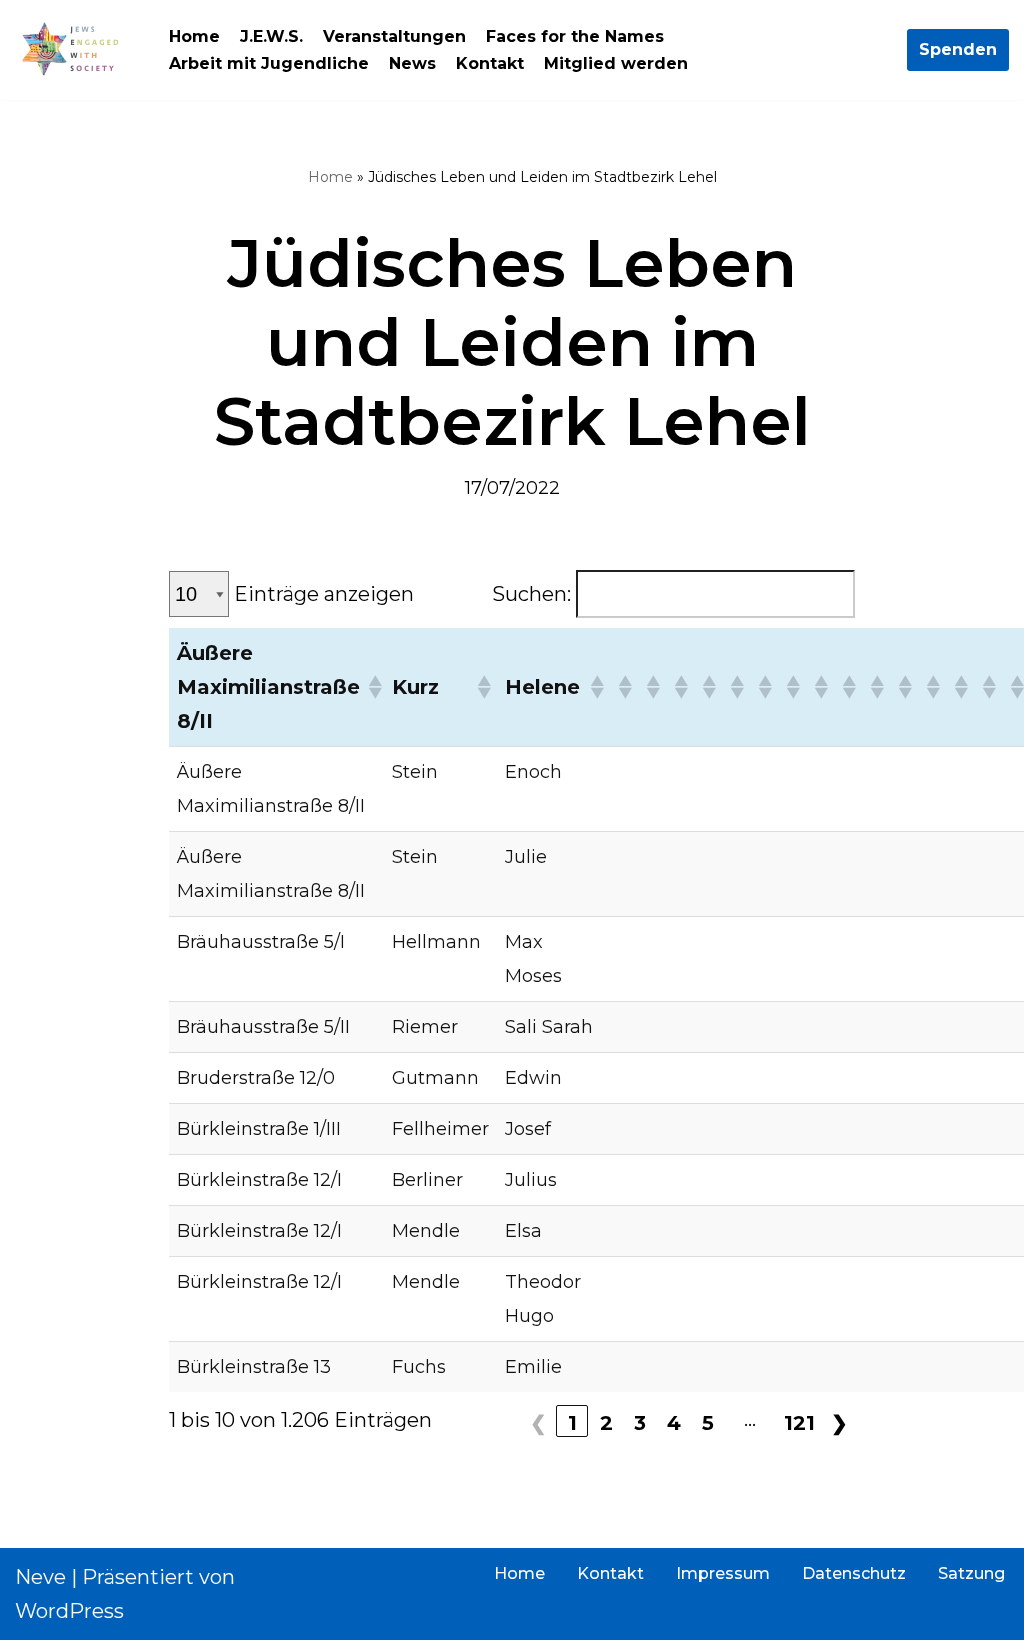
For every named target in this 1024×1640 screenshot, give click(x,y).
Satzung (971, 1573)
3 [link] (640, 1423)
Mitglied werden (616, 63)
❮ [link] (538, 1423)
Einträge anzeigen (324, 594)
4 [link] (674, 1423)
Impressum (723, 1573)
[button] (371, 687)
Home (194, 36)
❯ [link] (839, 1423)
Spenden (958, 49)
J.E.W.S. (271, 36)
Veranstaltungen (394, 36)
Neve (40, 1577)
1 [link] (572, 1423)
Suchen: (531, 594)
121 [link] (799, 1423)
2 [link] (606, 1423)
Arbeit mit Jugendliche (269, 63)
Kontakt (490, 63)
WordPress (69, 1611)
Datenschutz (854, 1573)
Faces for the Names (575, 36)
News (412, 63)
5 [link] (708, 1423)
